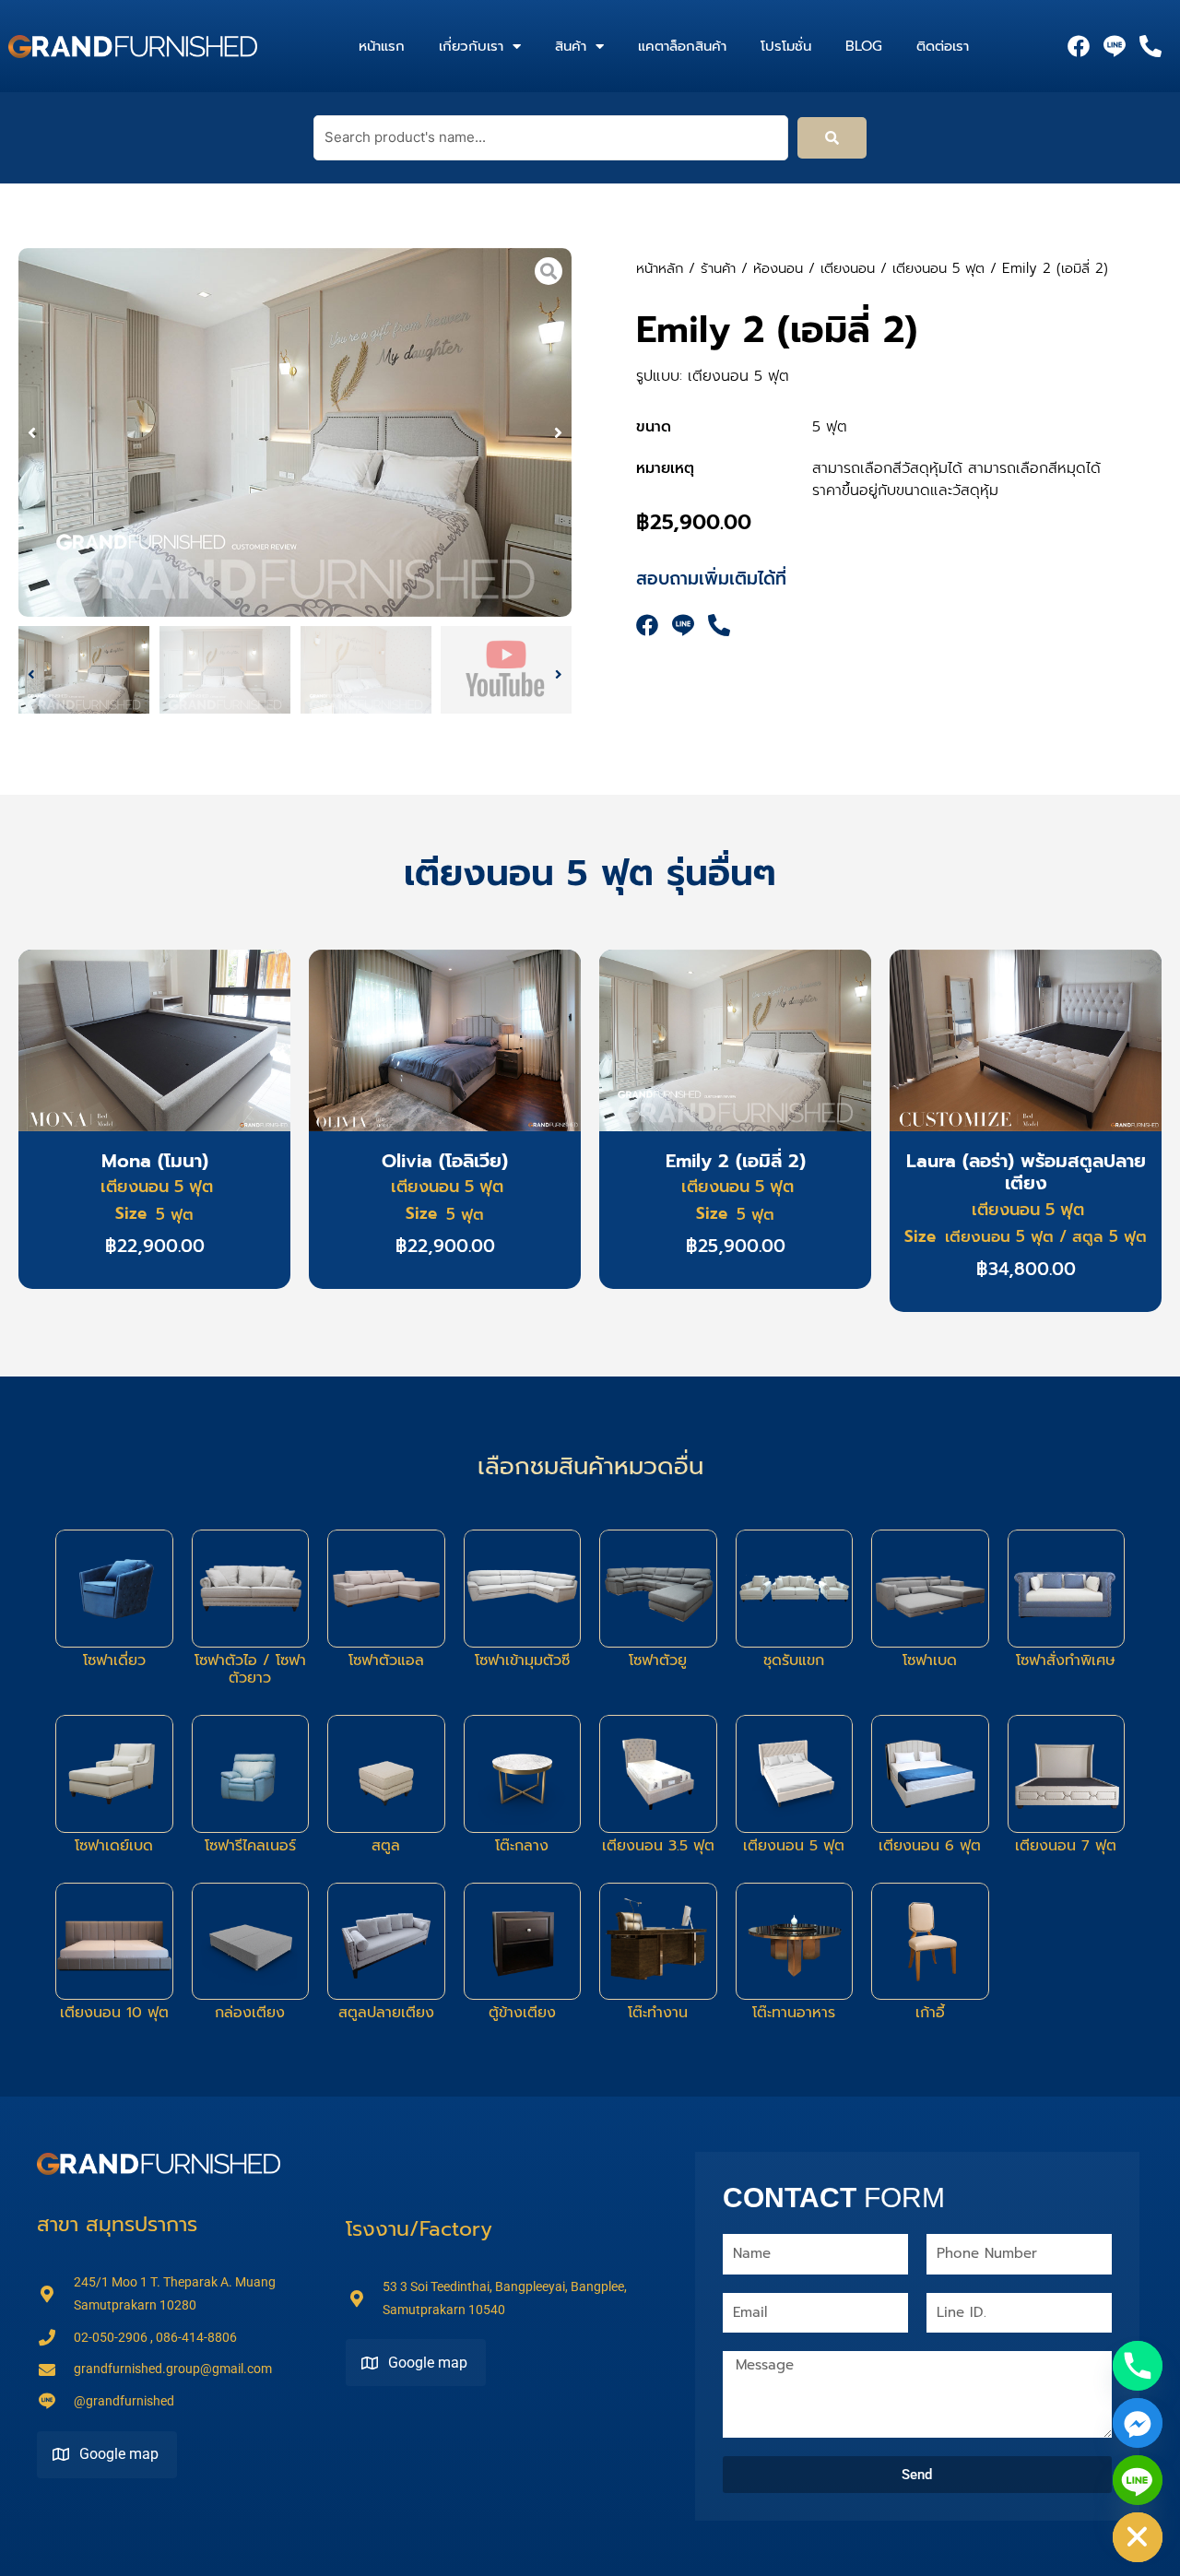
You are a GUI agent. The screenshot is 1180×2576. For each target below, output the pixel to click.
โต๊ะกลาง (522, 1846)
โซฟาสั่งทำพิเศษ (1066, 1660)
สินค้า (571, 46)
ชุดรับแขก (794, 1660)
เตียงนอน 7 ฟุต (1066, 1846)
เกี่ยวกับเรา (471, 46)
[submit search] (832, 138)
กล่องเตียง (250, 2013)
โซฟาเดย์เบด (114, 1846)
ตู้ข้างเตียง (522, 2013)
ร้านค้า (718, 268)
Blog (864, 46)
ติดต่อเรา (943, 46)
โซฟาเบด (930, 1660)
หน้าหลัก (660, 268)
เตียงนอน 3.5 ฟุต (658, 1846)
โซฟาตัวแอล (386, 1660)
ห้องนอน (778, 268)
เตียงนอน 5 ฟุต (938, 268)
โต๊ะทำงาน (658, 2013)
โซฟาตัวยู (658, 1660)
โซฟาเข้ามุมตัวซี (522, 1660)
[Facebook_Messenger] (1138, 2423)
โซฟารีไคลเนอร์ (250, 1846)
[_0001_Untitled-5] (295, 432)
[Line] (1138, 2480)
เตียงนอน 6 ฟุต (930, 1846)
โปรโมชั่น (786, 46)
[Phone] (1138, 2366)
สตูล (386, 1846)
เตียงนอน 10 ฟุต (114, 2013)
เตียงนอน (848, 268)
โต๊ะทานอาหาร (794, 2013)
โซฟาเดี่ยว (114, 1660)
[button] (32, 433)
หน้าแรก (382, 46)
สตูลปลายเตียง (386, 2013)
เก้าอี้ (930, 2013)
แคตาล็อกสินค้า (682, 46)
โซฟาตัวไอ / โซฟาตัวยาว (250, 1669)
